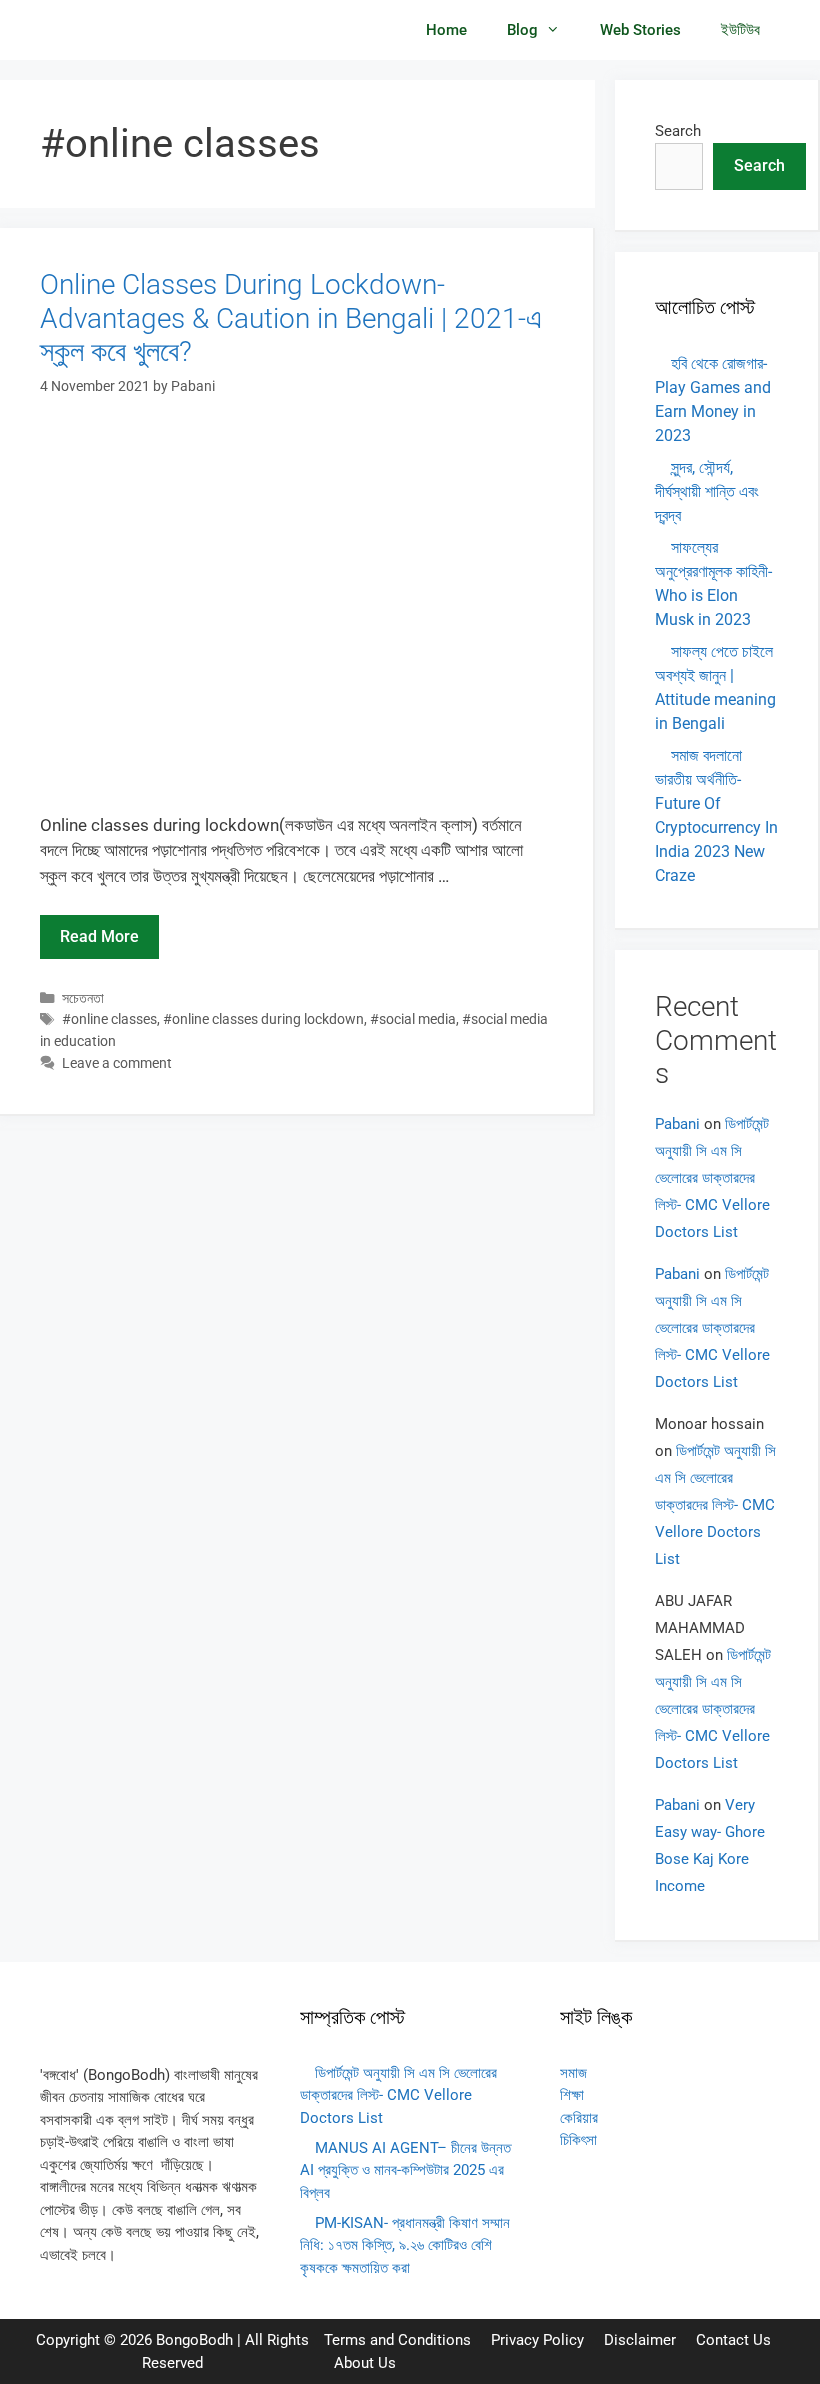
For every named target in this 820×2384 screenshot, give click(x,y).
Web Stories (640, 30)
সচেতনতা (83, 998)
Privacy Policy (537, 2340)
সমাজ (573, 2073)
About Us (365, 2363)
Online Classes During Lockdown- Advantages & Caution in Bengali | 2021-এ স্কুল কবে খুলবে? (291, 318)
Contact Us (733, 2340)
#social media (413, 1019)
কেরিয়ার (579, 2118)
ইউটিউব (740, 30)
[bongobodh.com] (101, 30)
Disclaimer (640, 2340)
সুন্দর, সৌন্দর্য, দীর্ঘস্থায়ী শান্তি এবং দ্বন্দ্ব (707, 491)
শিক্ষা (572, 2095)
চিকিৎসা (578, 2140)
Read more (99, 936)
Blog (522, 30)
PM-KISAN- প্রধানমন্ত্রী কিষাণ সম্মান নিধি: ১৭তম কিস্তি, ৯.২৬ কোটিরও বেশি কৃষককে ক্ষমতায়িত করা (405, 2245)
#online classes (109, 1019)
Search (678, 131)
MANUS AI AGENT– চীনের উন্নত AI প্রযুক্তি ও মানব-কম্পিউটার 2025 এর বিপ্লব (405, 2170)
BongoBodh (194, 2340)
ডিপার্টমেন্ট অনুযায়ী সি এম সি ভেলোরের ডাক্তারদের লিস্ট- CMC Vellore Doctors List (712, 1178)
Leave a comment (117, 1063)
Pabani (677, 1124)
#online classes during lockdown (263, 1019)
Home (446, 30)
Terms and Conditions (397, 2340)
